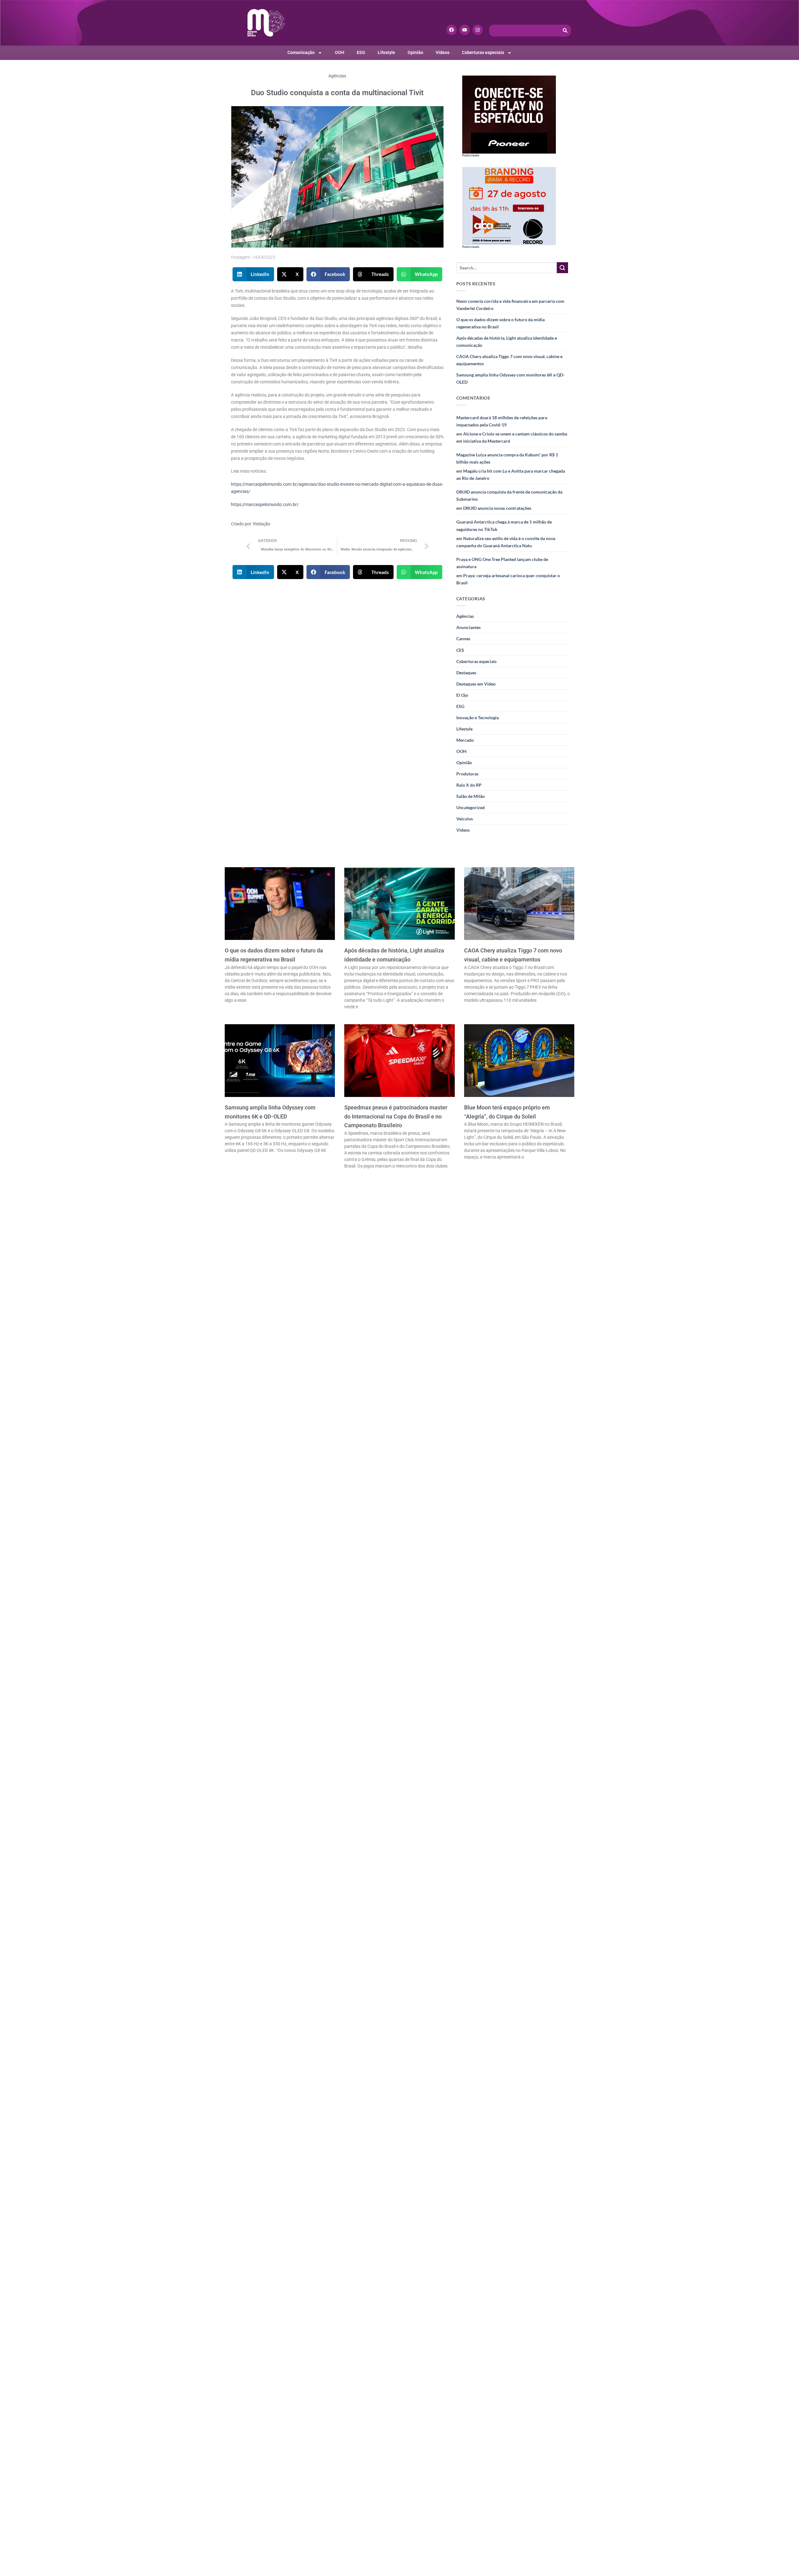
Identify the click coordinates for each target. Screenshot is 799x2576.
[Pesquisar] (565, 31)
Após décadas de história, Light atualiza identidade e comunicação (507, 342)
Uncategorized (471, 807)
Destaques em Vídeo (476, 684)
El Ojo (462, 695)
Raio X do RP (469, 785)
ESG (361, 53)
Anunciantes (468, 627)
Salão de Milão (471, 796)
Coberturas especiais (483, 53)
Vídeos (443, 53)
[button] (253, 274)
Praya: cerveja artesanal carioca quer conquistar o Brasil (508, 579)
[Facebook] (451, 30)
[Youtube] (465, 30)
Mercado (465, 740)
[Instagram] (478, 30)
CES (460, 650)
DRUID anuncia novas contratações (497, 508)
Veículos (465, 819)
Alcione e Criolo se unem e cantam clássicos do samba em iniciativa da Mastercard (512, 437)
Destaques (466, 673)
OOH (340, 53)
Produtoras (467, 774)
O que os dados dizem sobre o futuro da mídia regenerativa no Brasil (500, 323)
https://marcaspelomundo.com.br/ (265, 505)
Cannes (463, 639)
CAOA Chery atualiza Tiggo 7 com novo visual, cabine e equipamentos (509, 360)
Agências (337, 76)
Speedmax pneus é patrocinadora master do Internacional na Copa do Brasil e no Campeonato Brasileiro (396, 1116)
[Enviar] (562, 268)
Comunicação (301, 53)
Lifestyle (386, 53)
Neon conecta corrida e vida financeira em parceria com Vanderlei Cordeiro (510, 305)
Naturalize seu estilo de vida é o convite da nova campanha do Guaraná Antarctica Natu (506, 542)
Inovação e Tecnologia (478, 718)
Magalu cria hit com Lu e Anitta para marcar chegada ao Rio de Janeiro (511, 474)
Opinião (415, 53)
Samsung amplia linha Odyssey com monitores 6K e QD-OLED (510, 378)
